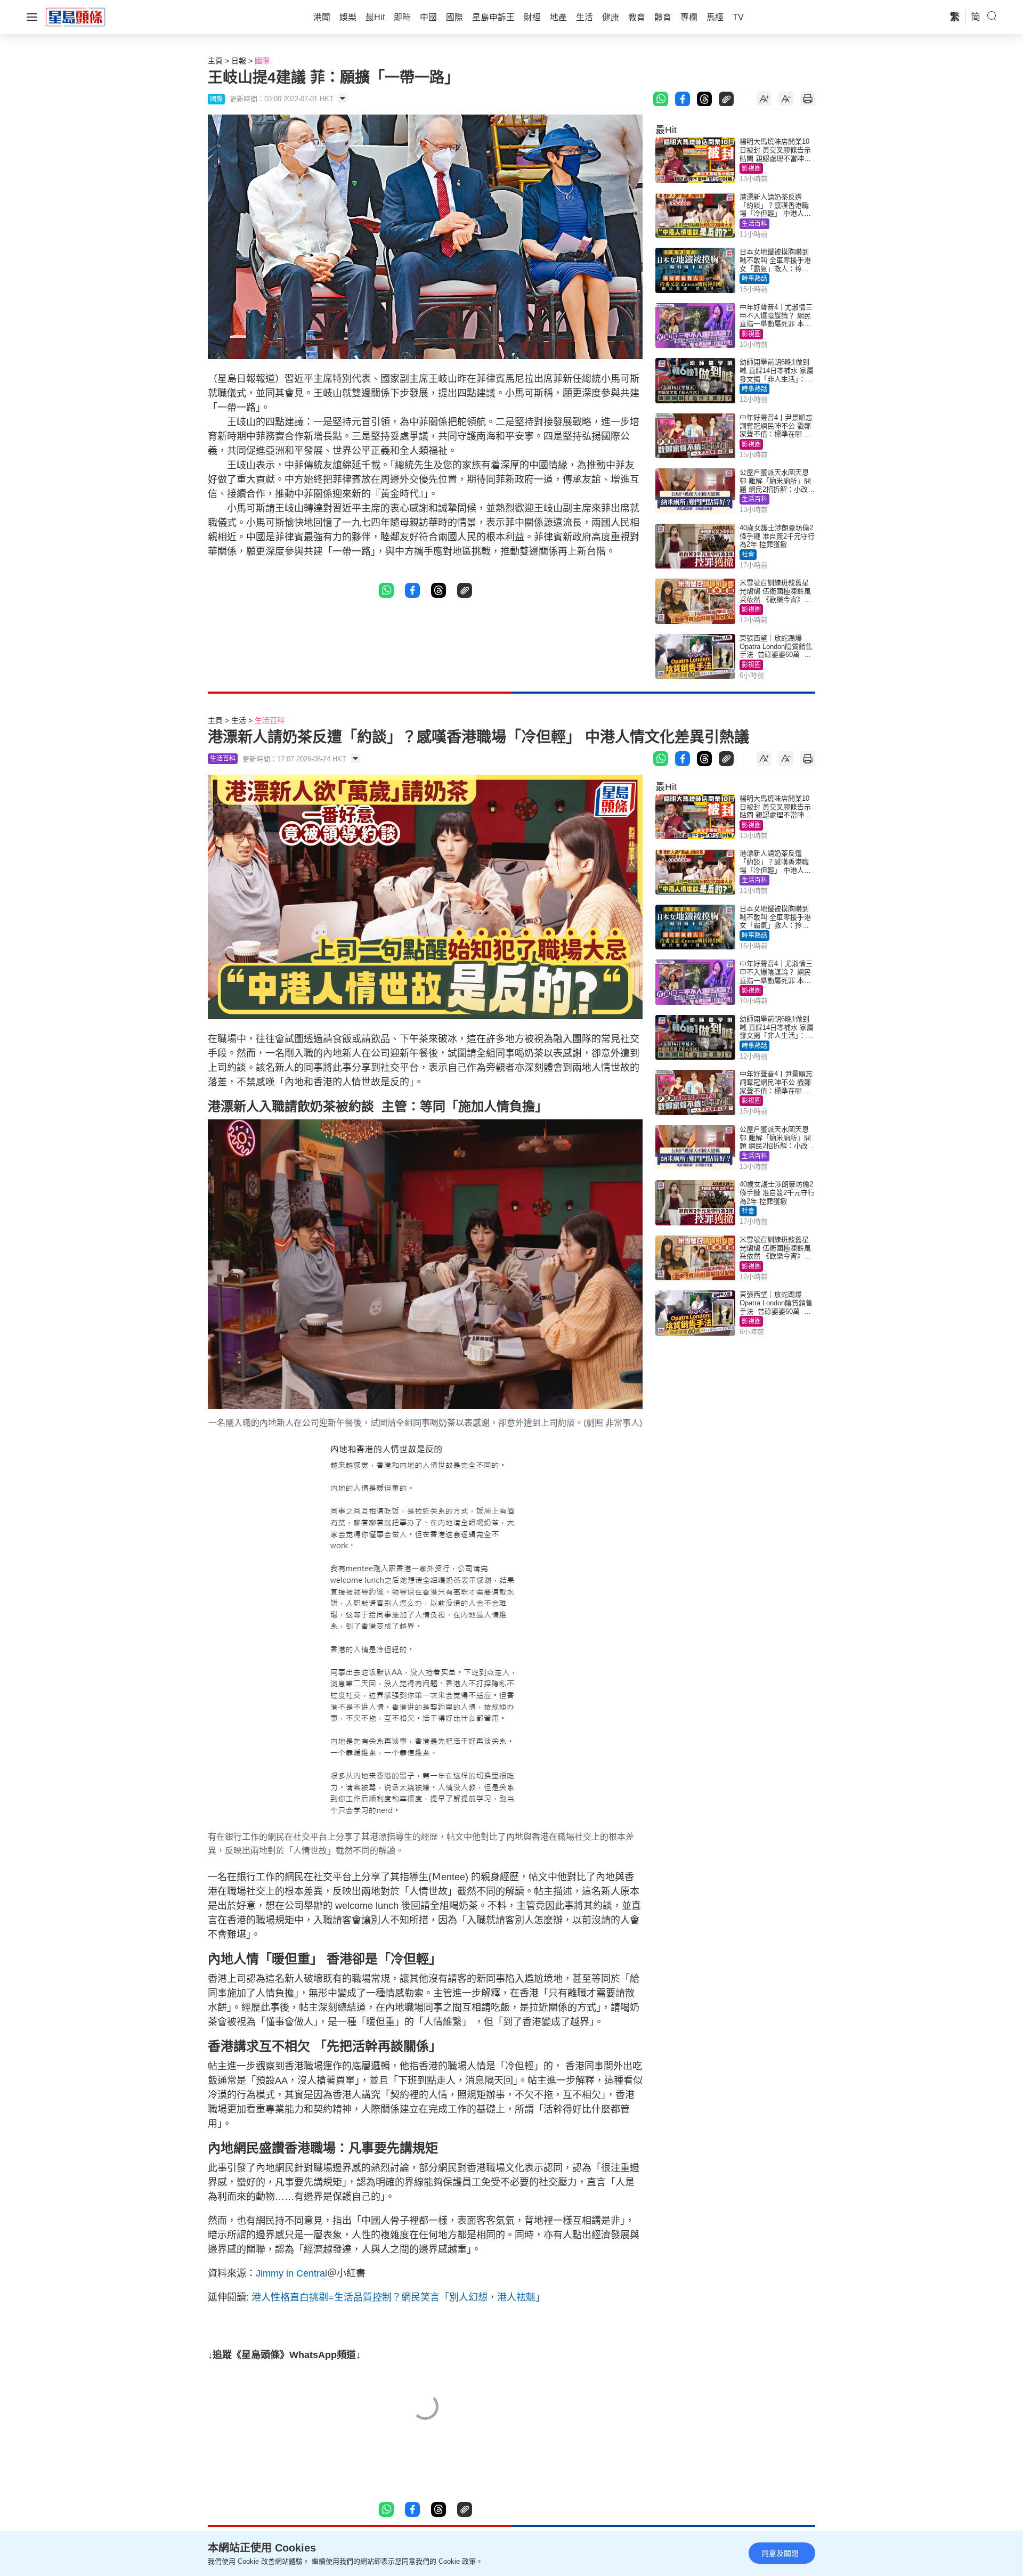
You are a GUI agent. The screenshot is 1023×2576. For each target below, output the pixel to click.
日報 (239, 61)
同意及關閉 (780, 2553)
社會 (748, 555)
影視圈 (751, 168)
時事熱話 (754, 279)
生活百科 (754, 224)
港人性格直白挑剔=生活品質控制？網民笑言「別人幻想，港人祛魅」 (398, 2297)
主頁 (215, 61)
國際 (262, 61)
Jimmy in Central (291, 2273)
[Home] (76, 17)
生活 (239, 720)
